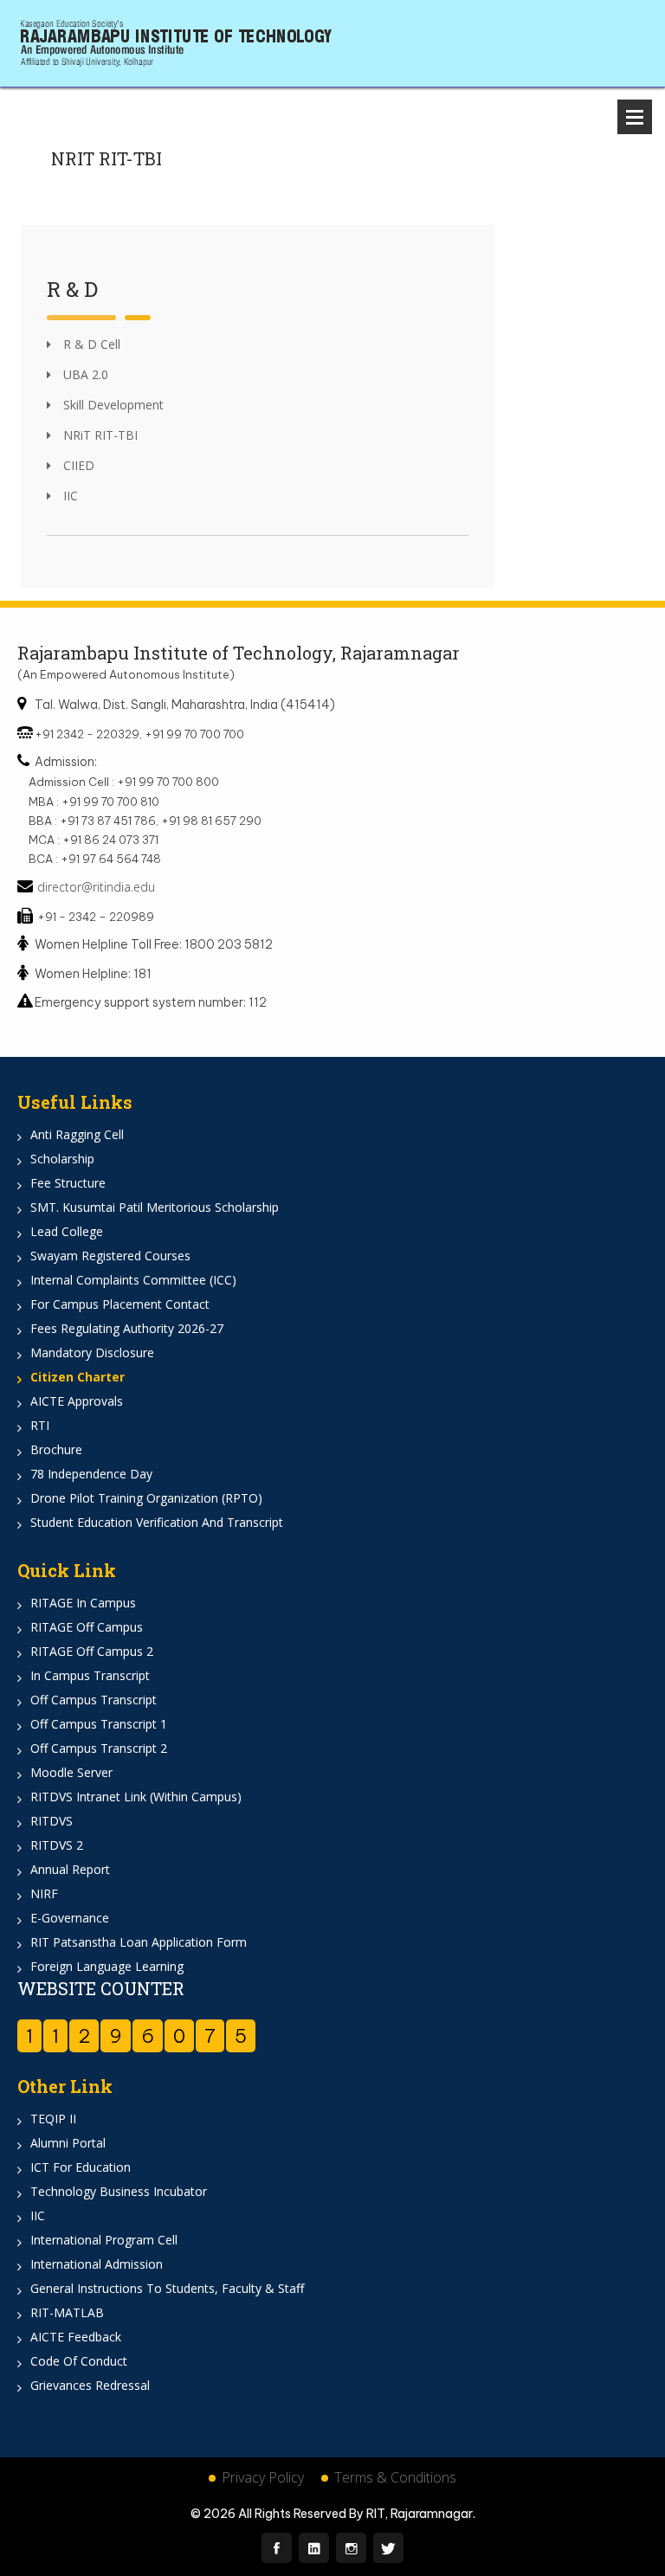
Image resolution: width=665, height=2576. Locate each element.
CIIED (77, 465)
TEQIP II (53, 2119)
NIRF (44, 1893)
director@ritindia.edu (96, 887)
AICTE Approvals (77, 1401)
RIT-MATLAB (67, 2312)
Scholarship (62, 1159)
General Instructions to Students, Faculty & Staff (167, 2288)
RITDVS (52, 1821)
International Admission (97, 2264)
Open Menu (635, 117)
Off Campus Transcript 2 (99, 1748)
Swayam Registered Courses (110, 1256)
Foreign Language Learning (107, 1966)
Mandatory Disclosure (92, 1352)
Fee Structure (68, 1183)
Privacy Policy (263, 2477)
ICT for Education (81, 2167)
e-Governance (70, 1918)
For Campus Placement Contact (120, 1304)
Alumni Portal (68, 2143)
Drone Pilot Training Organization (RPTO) (146, 1498)
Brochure (56, 1449)
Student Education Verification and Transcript (157, 1522)
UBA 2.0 (84, 374)
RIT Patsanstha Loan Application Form (139, 1942)
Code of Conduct (79, 2361)
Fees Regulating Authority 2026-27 (127, 1328)
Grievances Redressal (90, 2385)
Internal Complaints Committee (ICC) (133, 1280)
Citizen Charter (77, 1377)
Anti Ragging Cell (77, 1134)
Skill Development (112, 405)
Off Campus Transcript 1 (99, 1724)
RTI (40, 1425)
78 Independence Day (91, 1474)
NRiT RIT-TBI (99, 435)
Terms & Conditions (395, 2477)
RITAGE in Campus (83, 1603)
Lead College (67, 1231)
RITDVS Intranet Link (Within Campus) (136, 1797)
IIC (69, 496)
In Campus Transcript (90, 1675)
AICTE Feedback (76, 2337)
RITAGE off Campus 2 (92, 1651)
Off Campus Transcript (94, 1700)
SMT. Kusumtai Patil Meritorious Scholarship (155, 1207)
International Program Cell (104, 2240)
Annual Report (70, 1869)
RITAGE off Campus (87, 1627)
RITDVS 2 (57, 1845)
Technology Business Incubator (119, 2191)
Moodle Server (71, 1772)
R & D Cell (90, 344)
